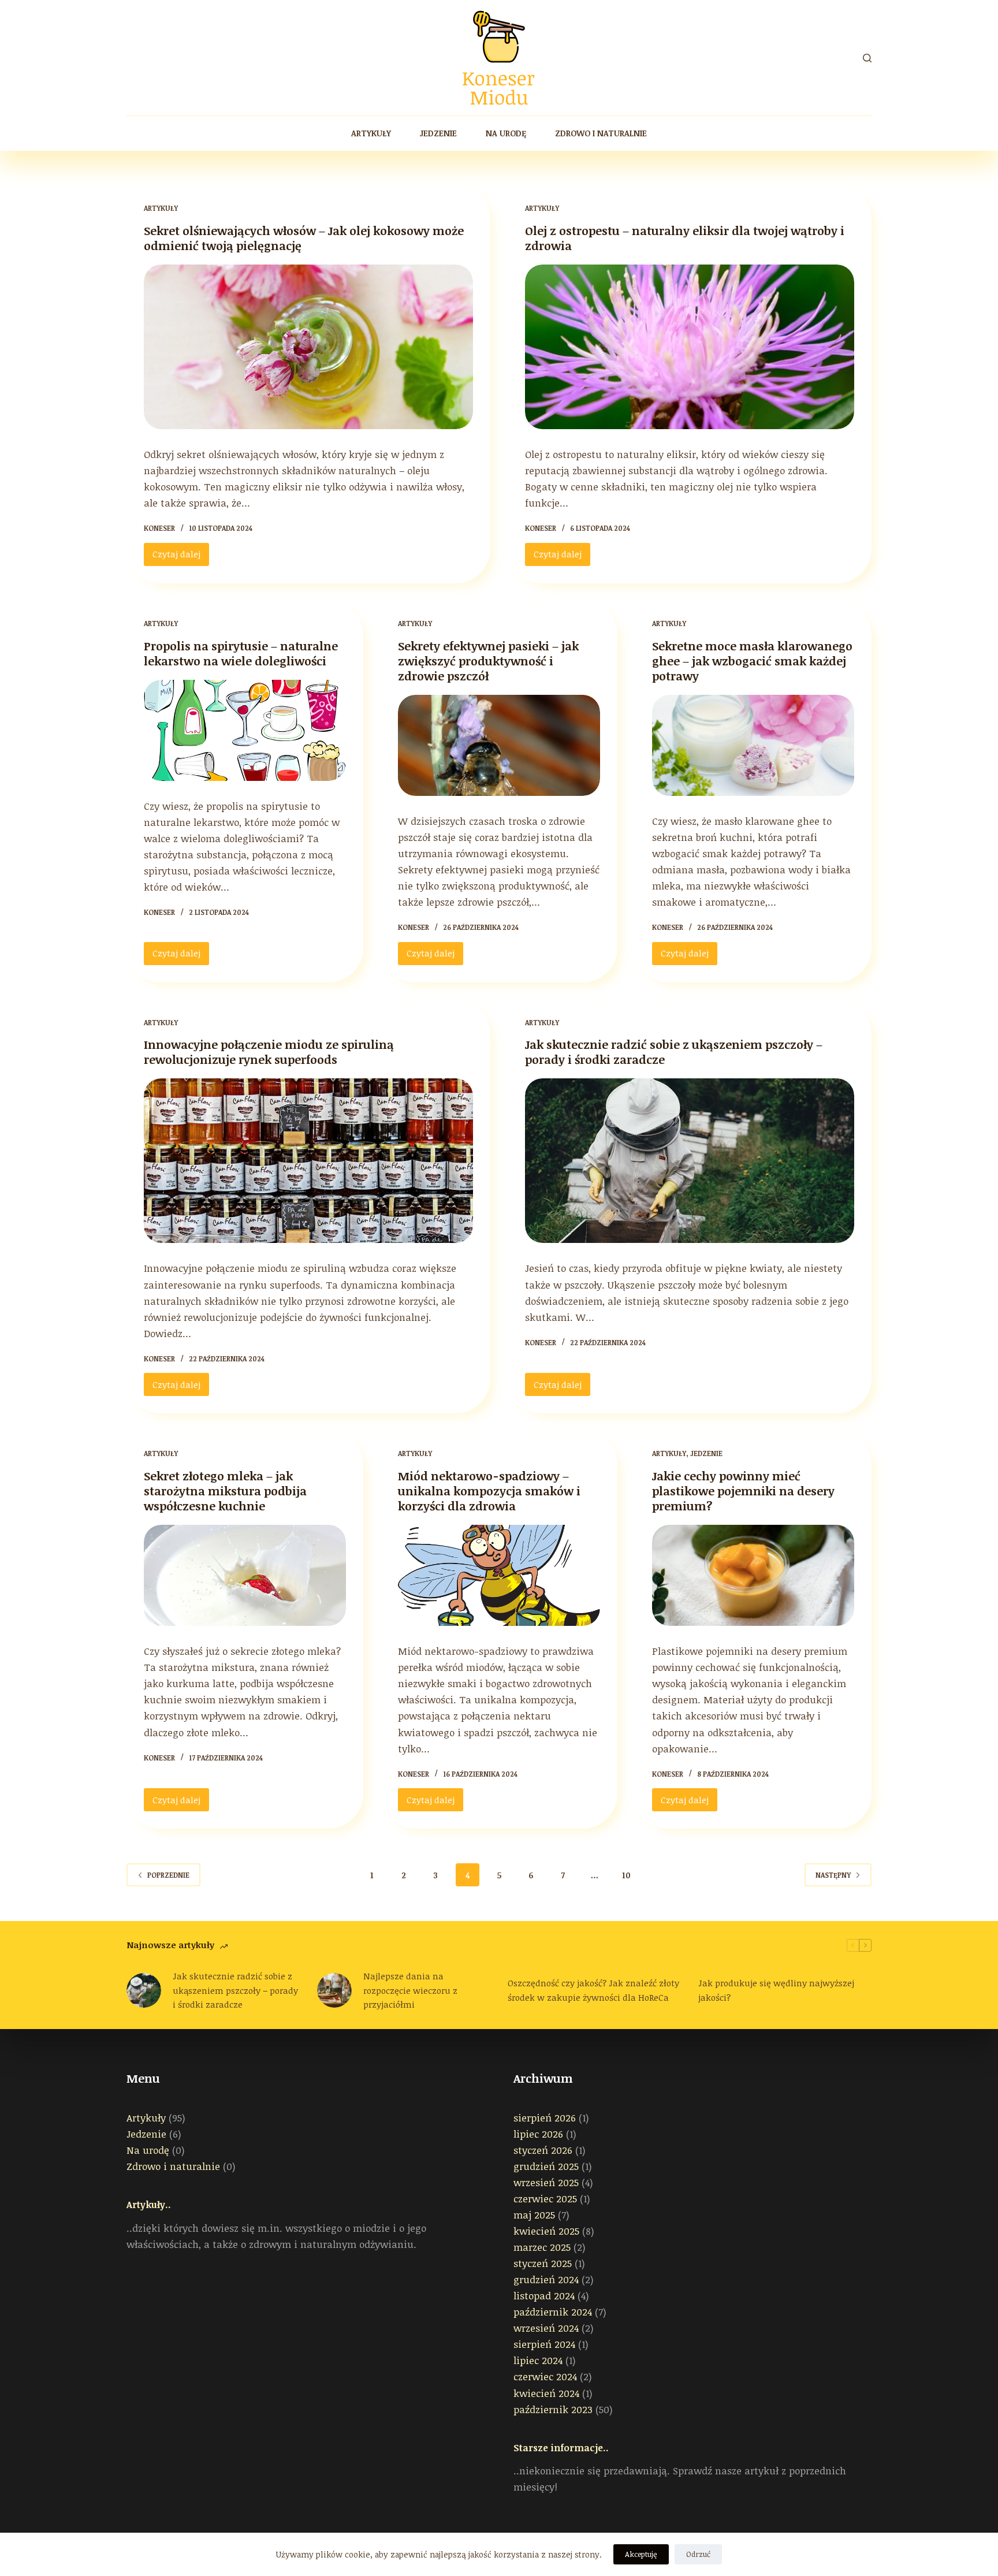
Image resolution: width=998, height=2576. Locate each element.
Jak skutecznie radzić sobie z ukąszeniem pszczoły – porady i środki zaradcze (674, 1052)
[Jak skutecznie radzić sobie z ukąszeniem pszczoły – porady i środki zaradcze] (690, 1161)
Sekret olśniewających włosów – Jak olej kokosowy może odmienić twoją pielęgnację (304, 238)
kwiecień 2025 (546, 2231)
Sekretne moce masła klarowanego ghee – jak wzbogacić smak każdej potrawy (752, 661)
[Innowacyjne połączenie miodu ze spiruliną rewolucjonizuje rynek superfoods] (308, 1161)
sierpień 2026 (545, 2118)
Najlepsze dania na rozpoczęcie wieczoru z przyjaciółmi (410, 1990)
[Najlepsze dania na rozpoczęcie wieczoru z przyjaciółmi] (334, 1990)
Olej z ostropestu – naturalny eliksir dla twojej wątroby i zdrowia (685, 238)
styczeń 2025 (543, 2263)
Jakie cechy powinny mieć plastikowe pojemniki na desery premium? (743, 1491)
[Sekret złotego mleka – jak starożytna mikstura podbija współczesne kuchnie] (245, 1575)
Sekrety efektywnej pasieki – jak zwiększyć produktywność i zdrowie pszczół (488, 661)
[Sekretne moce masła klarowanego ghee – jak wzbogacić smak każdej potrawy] (753, 745)
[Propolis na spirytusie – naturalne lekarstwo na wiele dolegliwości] (245, 730)
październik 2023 (553, 2409)
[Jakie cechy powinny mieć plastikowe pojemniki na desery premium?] (753, 1575)
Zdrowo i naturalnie (601, 133)
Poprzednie (168, 1875)
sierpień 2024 (544, 2344)
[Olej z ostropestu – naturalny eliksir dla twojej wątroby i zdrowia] (690, 347)
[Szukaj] (867, 58)
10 (626, 1875)
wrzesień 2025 (546, 2182)
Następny (833, 1875)
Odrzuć (698, 2554)
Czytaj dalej (181, 557)
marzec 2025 (542, 2247)
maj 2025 (534, 2215)
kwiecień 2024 (546, 2393)
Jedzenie (438, 133)
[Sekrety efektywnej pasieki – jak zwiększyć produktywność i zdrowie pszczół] (499, 745)
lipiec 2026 (538, 2134)
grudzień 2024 (546, 2279)
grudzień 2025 (546, 2166)
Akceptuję (641, 2554)
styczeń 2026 (543, 2150)
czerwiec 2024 (545, 2376)
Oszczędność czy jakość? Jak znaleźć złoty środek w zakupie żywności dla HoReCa (593, 1990)
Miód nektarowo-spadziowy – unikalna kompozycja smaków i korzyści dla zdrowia (489, 1491)
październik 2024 (553, 2312)
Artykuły (371, 133)
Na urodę (506, 133)
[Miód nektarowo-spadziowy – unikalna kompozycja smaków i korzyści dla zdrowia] (499, 1575)
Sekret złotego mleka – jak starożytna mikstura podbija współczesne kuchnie (225, 1491)
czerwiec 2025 (545, 2199)
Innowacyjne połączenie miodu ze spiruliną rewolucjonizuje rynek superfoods (269, 1052)
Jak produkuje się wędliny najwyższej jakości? (776, 1990)
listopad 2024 (544, 2296)
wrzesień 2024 (546, 2328)
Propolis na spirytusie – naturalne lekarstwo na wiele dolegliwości (241, 653)
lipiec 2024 (538, 2360)
